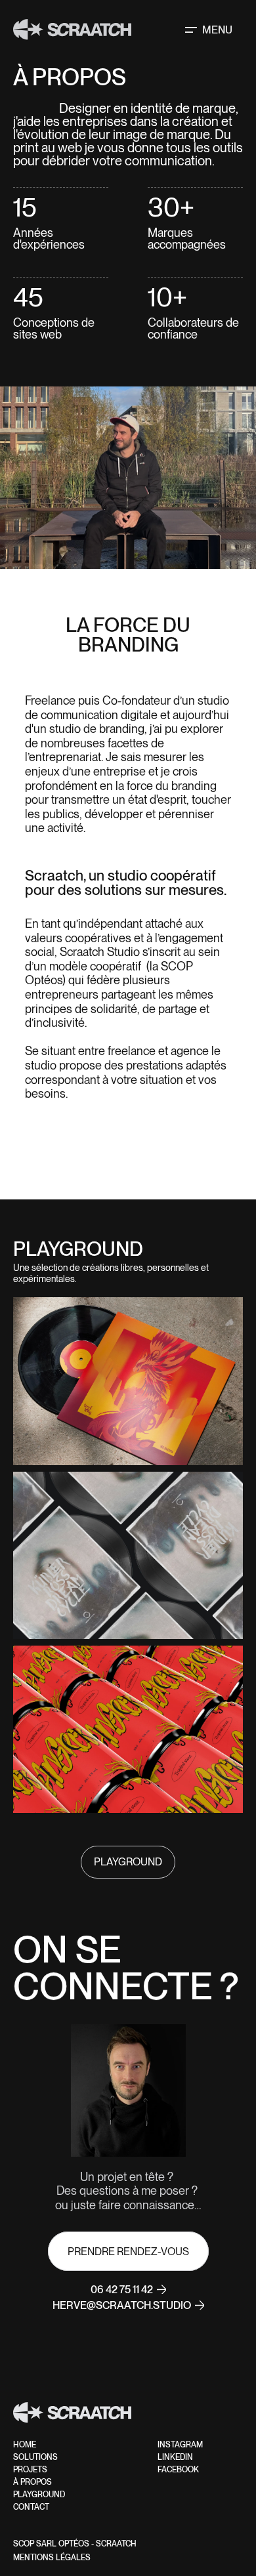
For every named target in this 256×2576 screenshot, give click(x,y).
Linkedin (175, 2457)
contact (31, 2507)
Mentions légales (52, 2558)
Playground (39, 2495)
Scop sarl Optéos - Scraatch (75, 2544)
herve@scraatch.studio (122, 2305)
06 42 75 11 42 (122, 2290)
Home (25, 2445)
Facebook (178, 2470)
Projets (30, 2470)
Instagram (180, 2445)
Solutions (35, 2457)
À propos (32, 2482)
